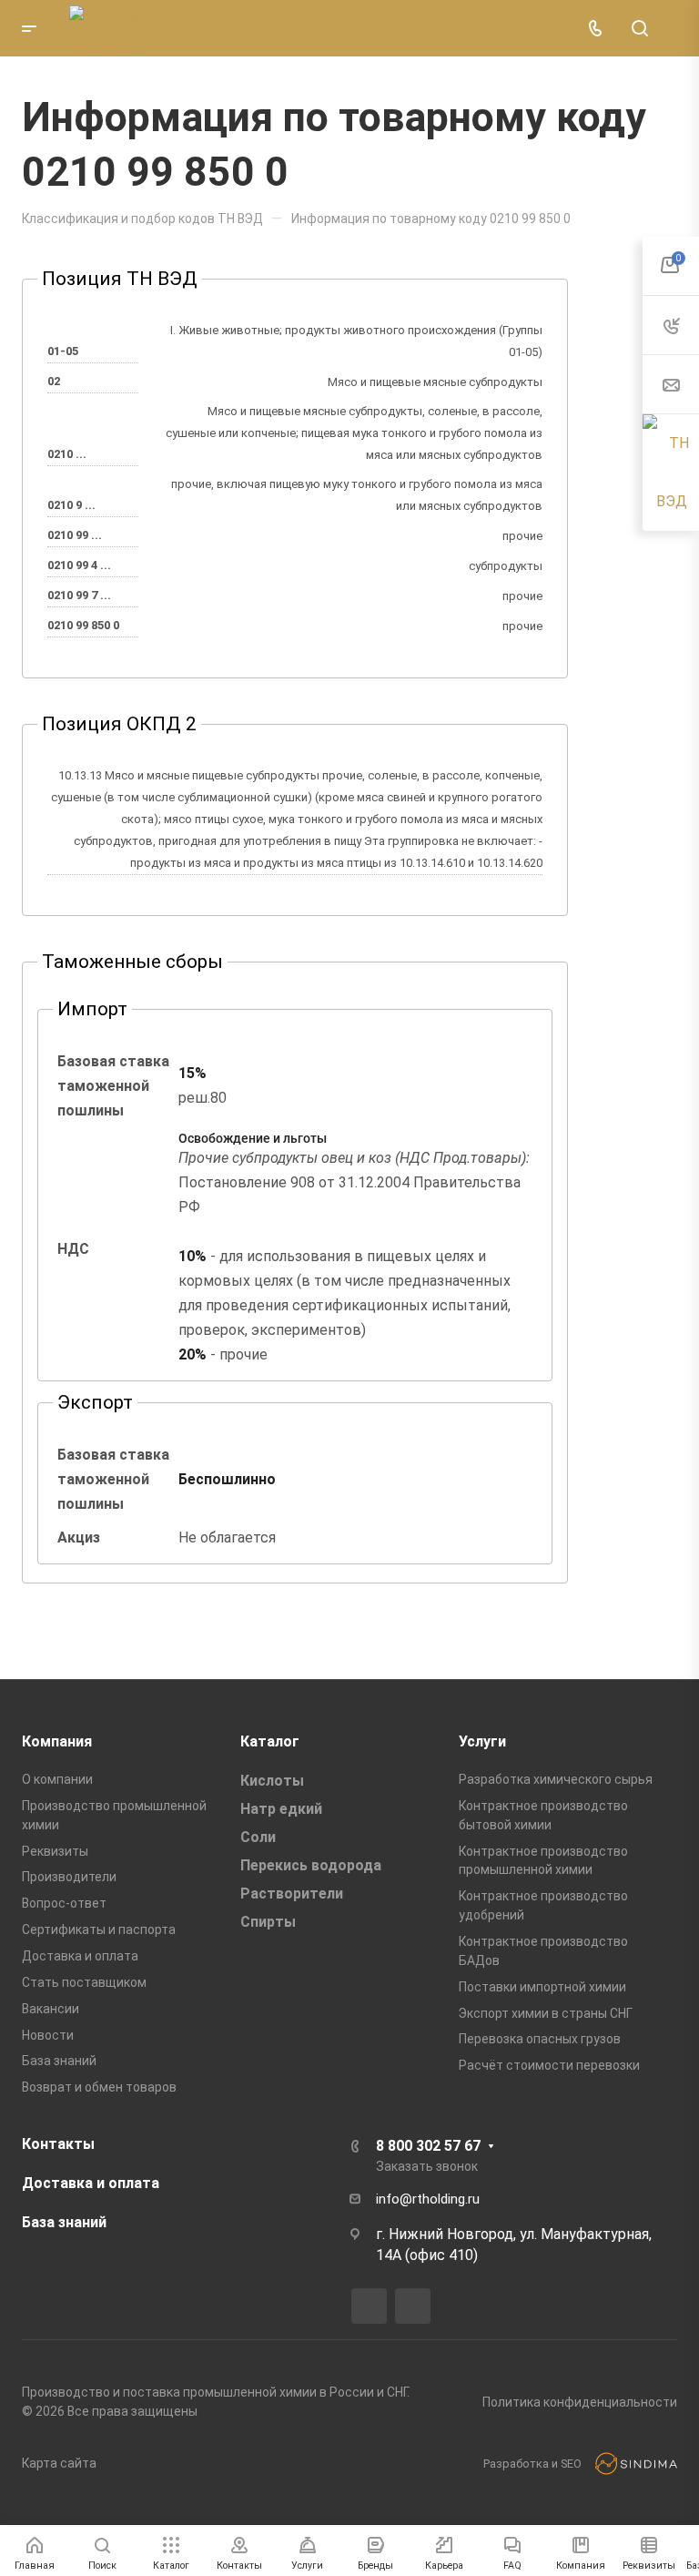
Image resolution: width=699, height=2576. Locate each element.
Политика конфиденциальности (580, 2402)
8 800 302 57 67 (428, 2146)
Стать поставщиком (84, 1982)
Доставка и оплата (80, 1956)
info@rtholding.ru (428, 2199)
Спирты (268, 1922)
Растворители (292, 1894)
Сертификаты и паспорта (99, 1929)
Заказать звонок (427, 2166)
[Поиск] (639, 29)
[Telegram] (369, 2306)
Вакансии (51, 2009)
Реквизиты (55, 1851)
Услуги (482, 1741)
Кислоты (272, 1781)
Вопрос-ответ (64, 1903)
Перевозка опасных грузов (540, 2039)
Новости (48, 2035)
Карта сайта (59, 2463)
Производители (69, 1877)
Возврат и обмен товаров (99, 2087)
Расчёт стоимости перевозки (549, 2065)
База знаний (59, 2061)
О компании (57, 1779)
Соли (258, 1837)
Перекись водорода (311, 1865)
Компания (57, 1741)
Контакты (58, 2144)
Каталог (270, 1741)
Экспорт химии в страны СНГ (546, 2013)
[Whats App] (413, 2306)
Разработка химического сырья (556, 1779)
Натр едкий (281, 1809)
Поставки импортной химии (542, 1987)
